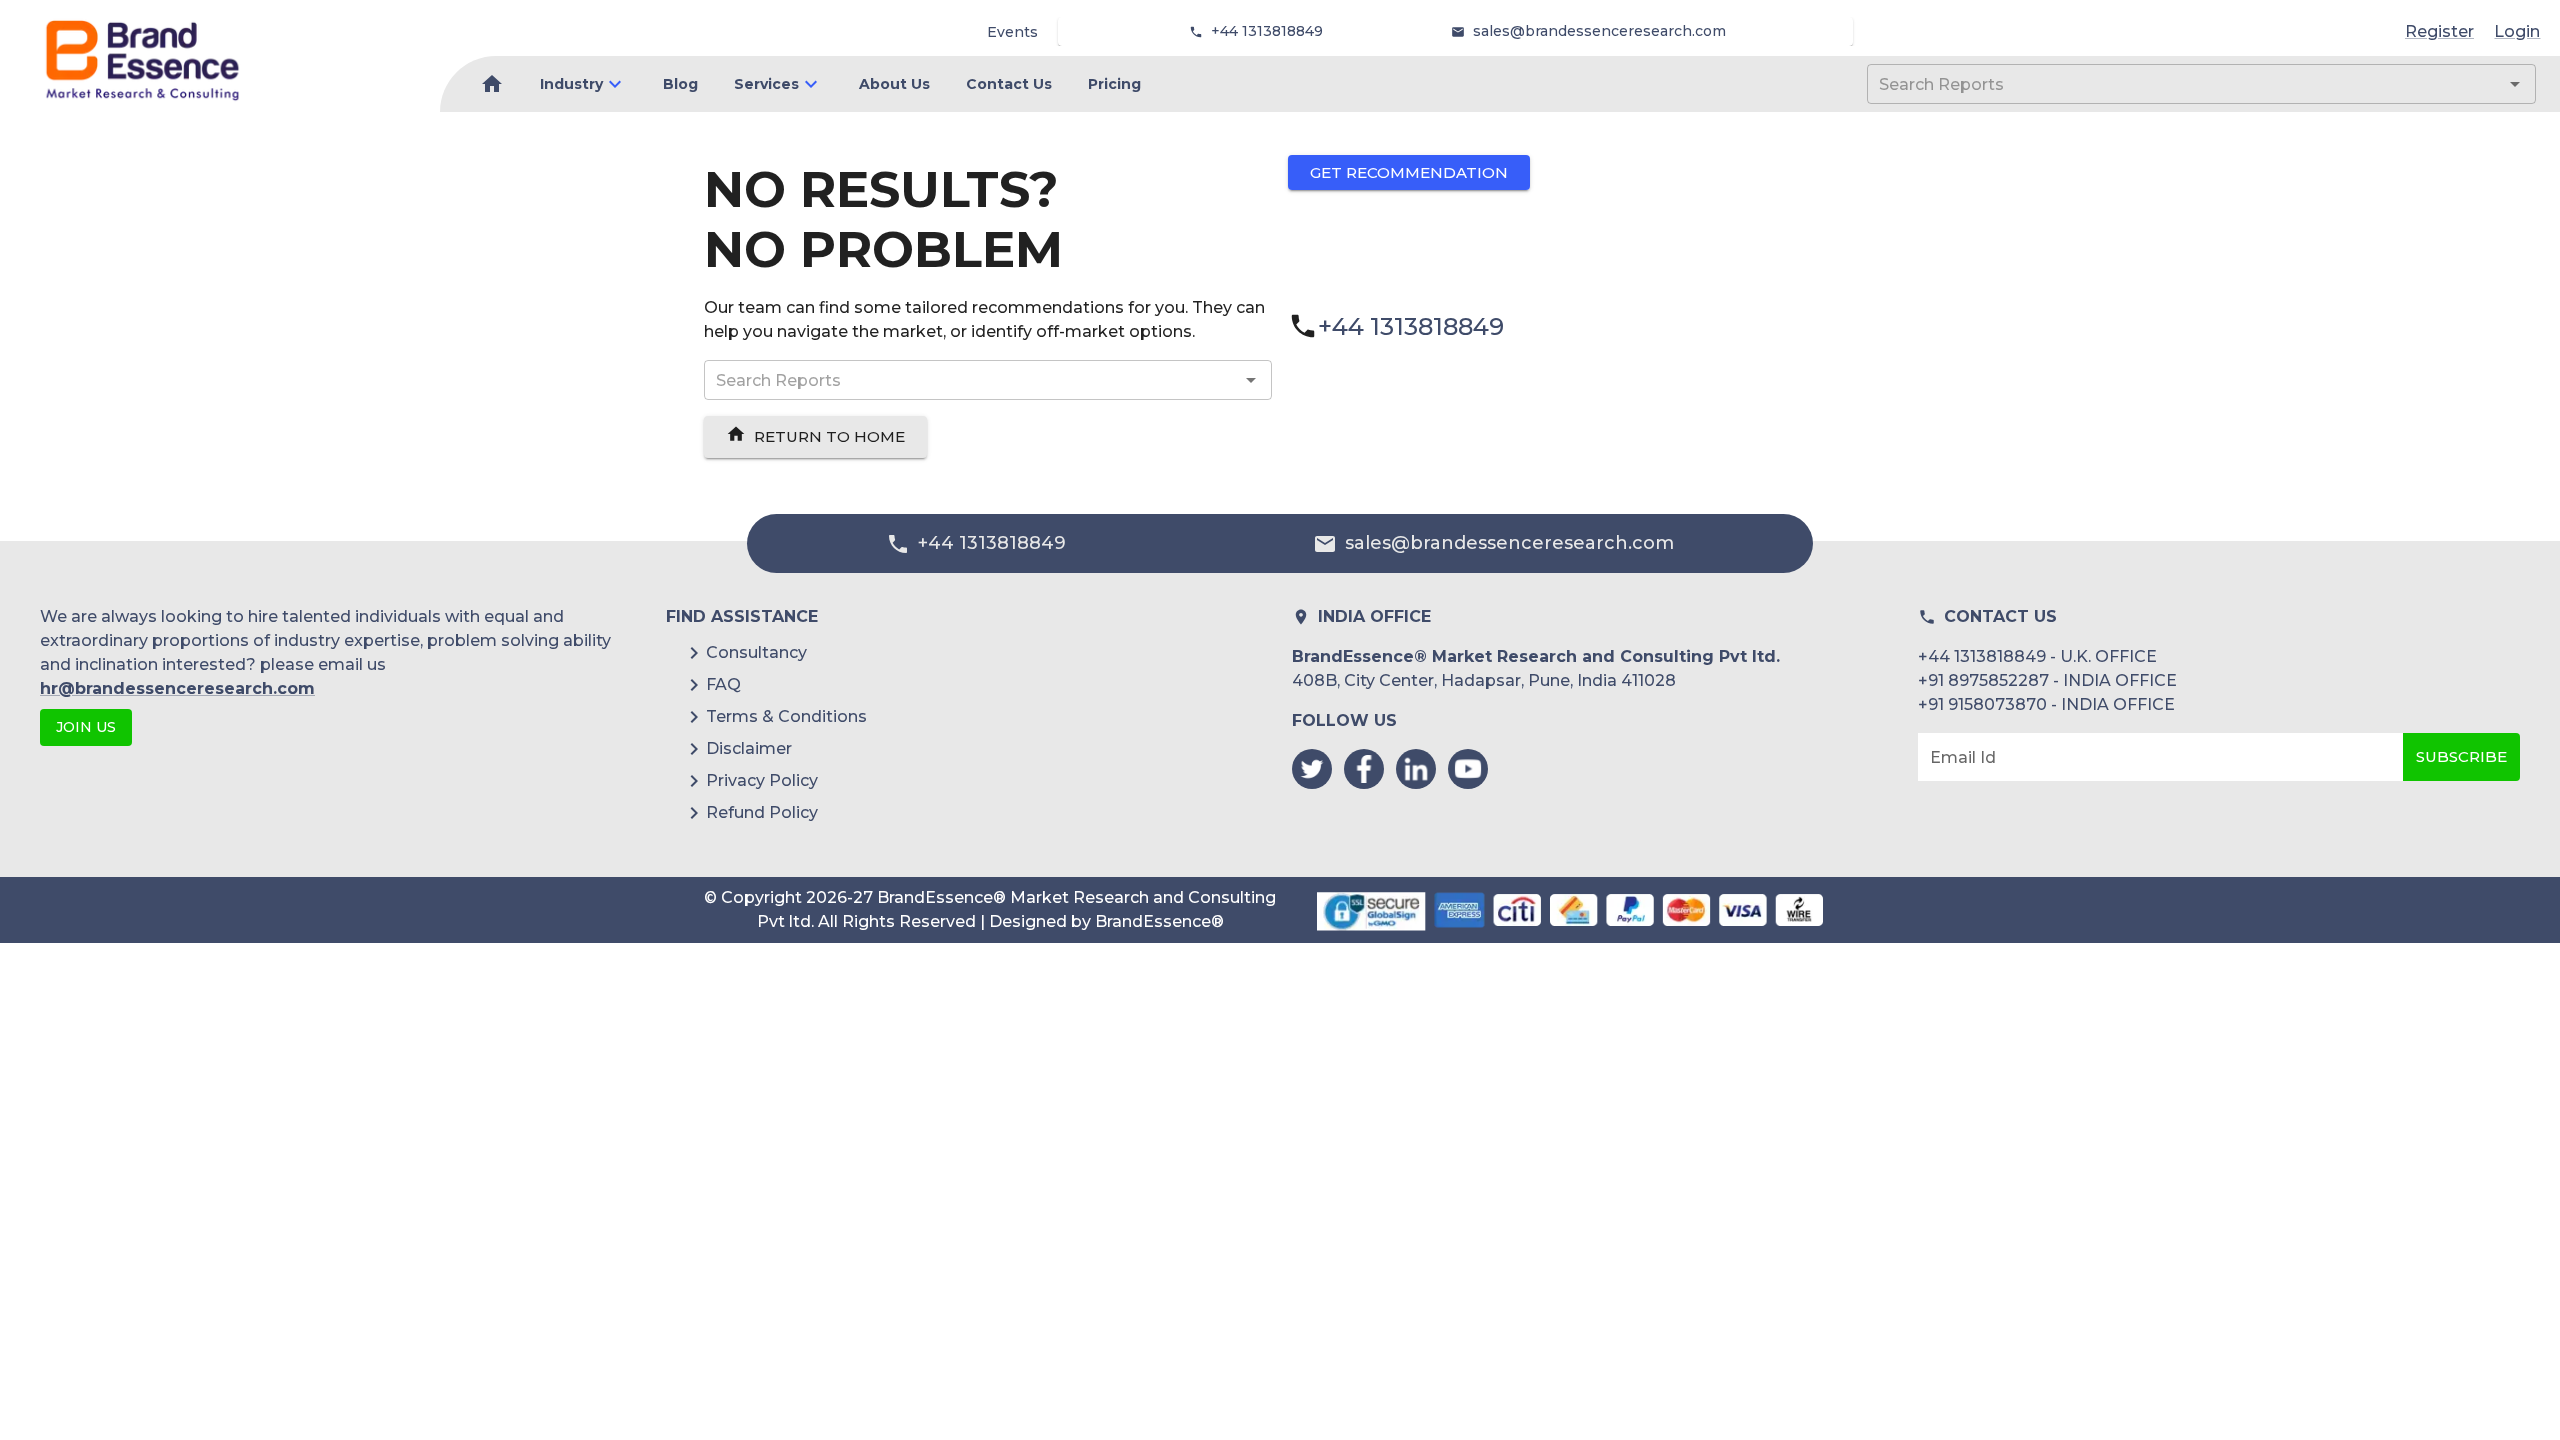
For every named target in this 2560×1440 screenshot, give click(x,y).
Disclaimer (749, 748)
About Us (894, 84)
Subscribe (2461, 756)
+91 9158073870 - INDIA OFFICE (2046, 704)
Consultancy (756, 652)
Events (1012, 32)
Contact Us (1009, 84)
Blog (680, 84)
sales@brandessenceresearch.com (1599, 31)
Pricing (1114, 84)
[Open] (2515, 84)
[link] (142, 60)
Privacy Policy (762, 780)
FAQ (723, 684)
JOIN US (86, 727)
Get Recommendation (1409, 172)
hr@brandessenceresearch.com (177, 688)
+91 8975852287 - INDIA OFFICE (2047, 680)
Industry (571, 84)
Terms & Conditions (786, 716)
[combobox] (2172, 84)
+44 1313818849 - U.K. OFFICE (2037, 656)
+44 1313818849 (1267, 31)
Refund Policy (762, 812)
